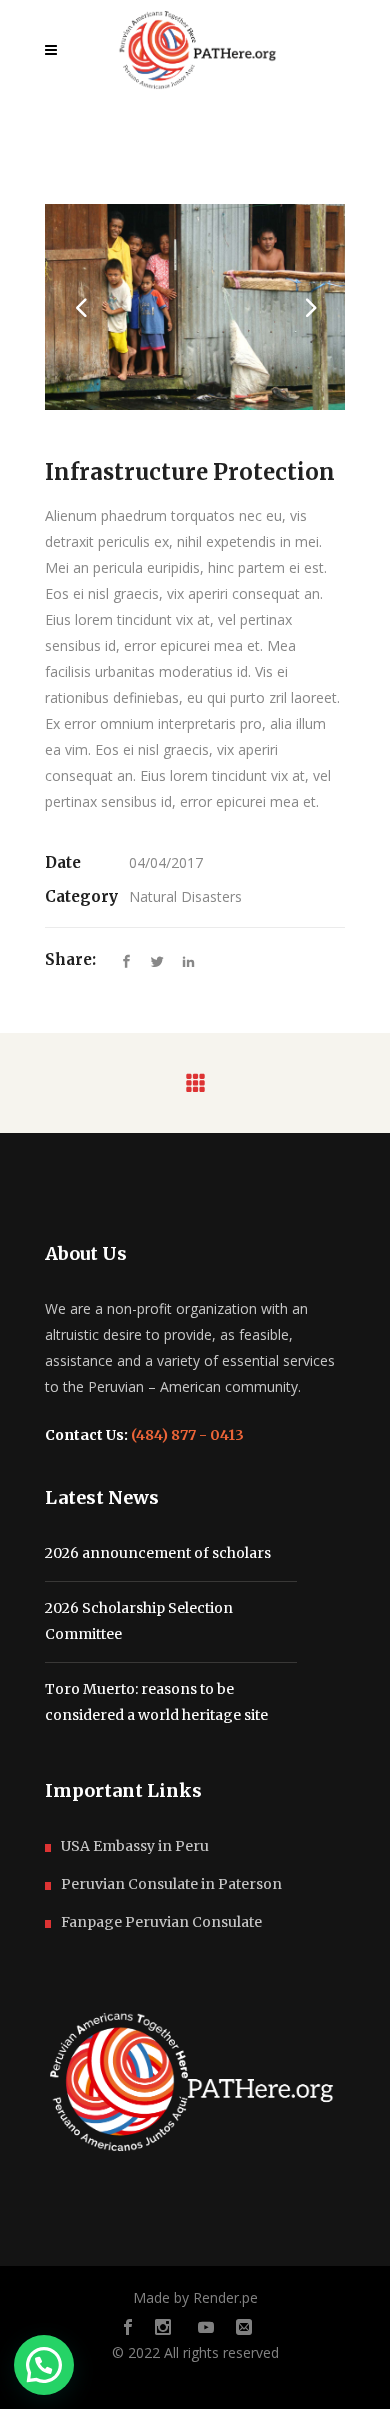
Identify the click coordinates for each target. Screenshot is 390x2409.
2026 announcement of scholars (158, 1553)
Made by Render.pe (195, 2297)
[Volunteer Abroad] (195, 307)
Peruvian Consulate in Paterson (171, 1884)
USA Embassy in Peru (135, 1846)
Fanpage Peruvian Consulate (161, 1922)
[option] (195, 307)
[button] (44, 2365)
